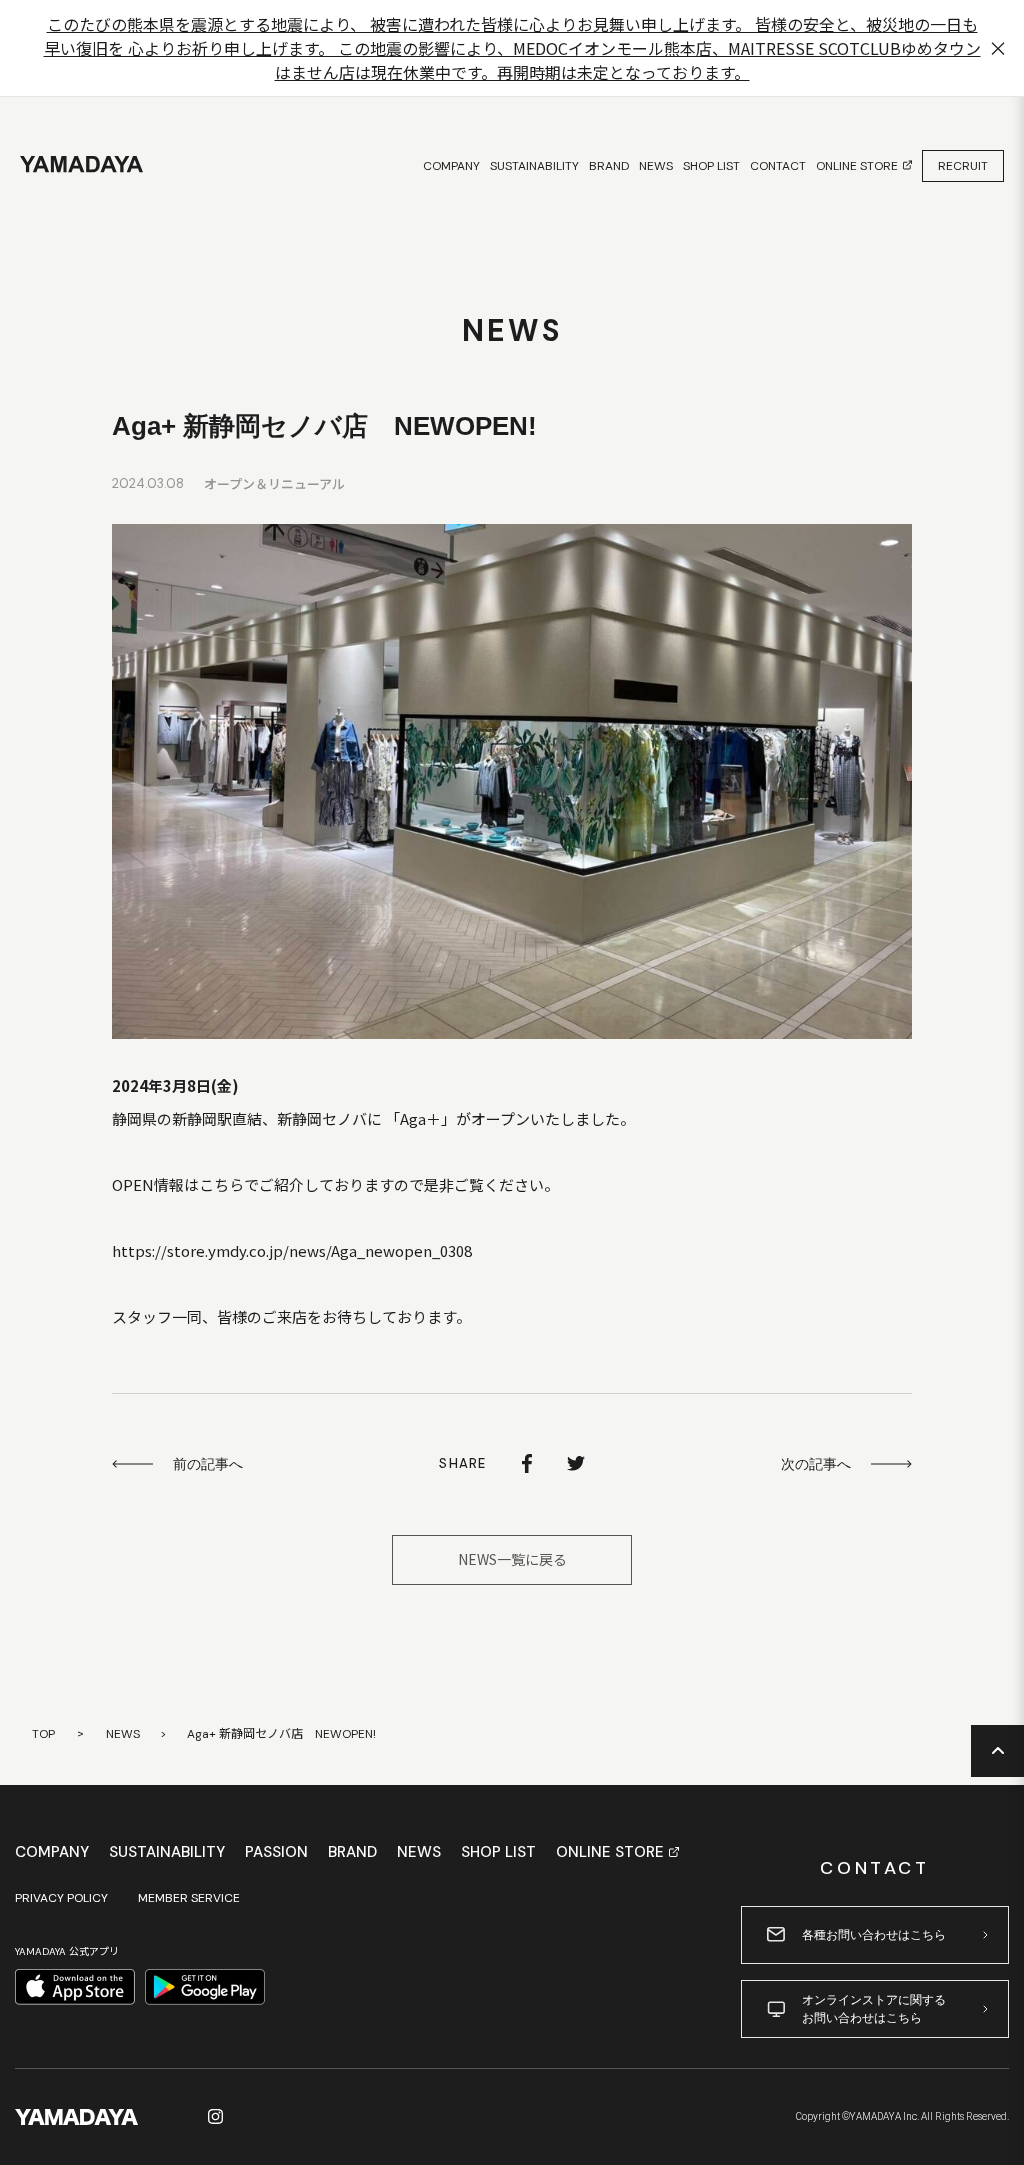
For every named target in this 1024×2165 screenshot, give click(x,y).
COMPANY (52, 1852)
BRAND (352, 1852)
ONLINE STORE (610, 1852)
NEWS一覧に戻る (512, 1559)
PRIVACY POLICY (61, 1898)
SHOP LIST (498, 1852)
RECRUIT (963, 166)
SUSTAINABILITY (167, 1852)
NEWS (123, 1734)
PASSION (276, 1852)
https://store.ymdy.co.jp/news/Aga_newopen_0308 (292, 1250)
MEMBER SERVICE (189, 1898)
